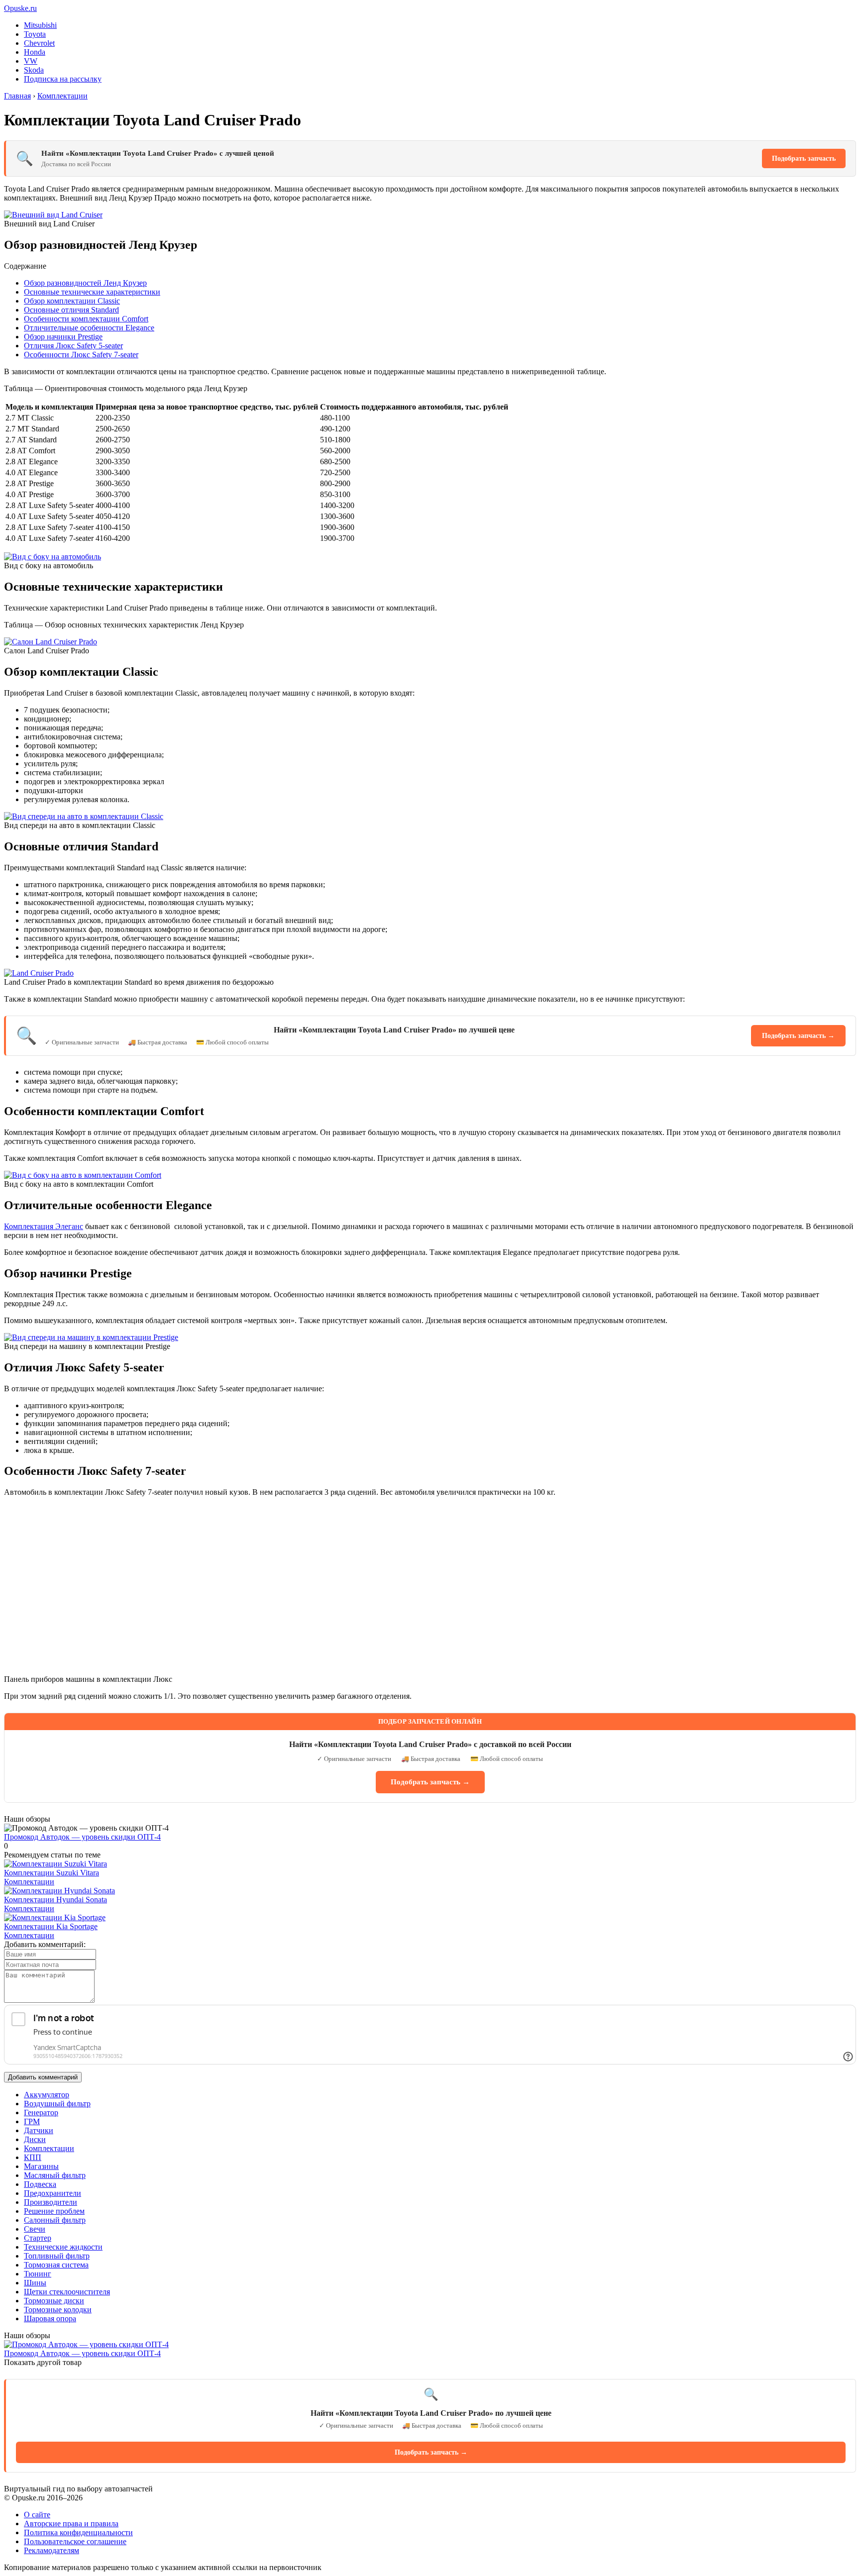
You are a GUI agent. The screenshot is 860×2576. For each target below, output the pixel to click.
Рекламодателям (52, 2550)
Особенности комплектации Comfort (86, 319)
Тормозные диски (54, 2301)
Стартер (38, 2238)
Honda (35, 52)
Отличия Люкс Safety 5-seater (73, 346)
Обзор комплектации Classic (72, 301)
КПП (33, 2157)
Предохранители (53, 2193)
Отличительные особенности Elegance (89, 328)
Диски (35, 2139)
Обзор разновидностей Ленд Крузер (85, 283)
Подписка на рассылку (63, 79)
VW (31, 61)
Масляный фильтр (55, 2175)
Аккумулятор (47, 2095)
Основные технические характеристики (92, 292)
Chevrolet (39, 43)
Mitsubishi (40, 25)
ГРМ (32, 2121)
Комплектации (29, 1882)
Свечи (35, 2229)
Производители (51, 2202)
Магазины (41, 2166)
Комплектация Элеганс (44, 1226)
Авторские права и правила (71, 2524)
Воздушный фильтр (57, 2104)
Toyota (35, 34)
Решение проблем (54, 2211)
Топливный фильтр (57, 2256)
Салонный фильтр (55, 2220)
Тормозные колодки (58, 2310)
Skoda (34, 70)
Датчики (39, 2130)
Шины (35, 2283)
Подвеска (40, 2184)
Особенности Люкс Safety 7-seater (81, 355)
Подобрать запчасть (804, 158)
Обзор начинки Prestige (63, 337)
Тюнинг (38, 2274)
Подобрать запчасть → (798, 1036)
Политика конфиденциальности (78, 2532)
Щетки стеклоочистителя (67, 2292)
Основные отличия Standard (71, 310)
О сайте (37, 2515)
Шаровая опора (50, 2318)
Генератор (41, 2112)
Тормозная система (56, 2265)
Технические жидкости (63, 2247)
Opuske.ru (20, 8)
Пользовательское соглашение (75, 2541)
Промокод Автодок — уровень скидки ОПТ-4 (82, 1837)
